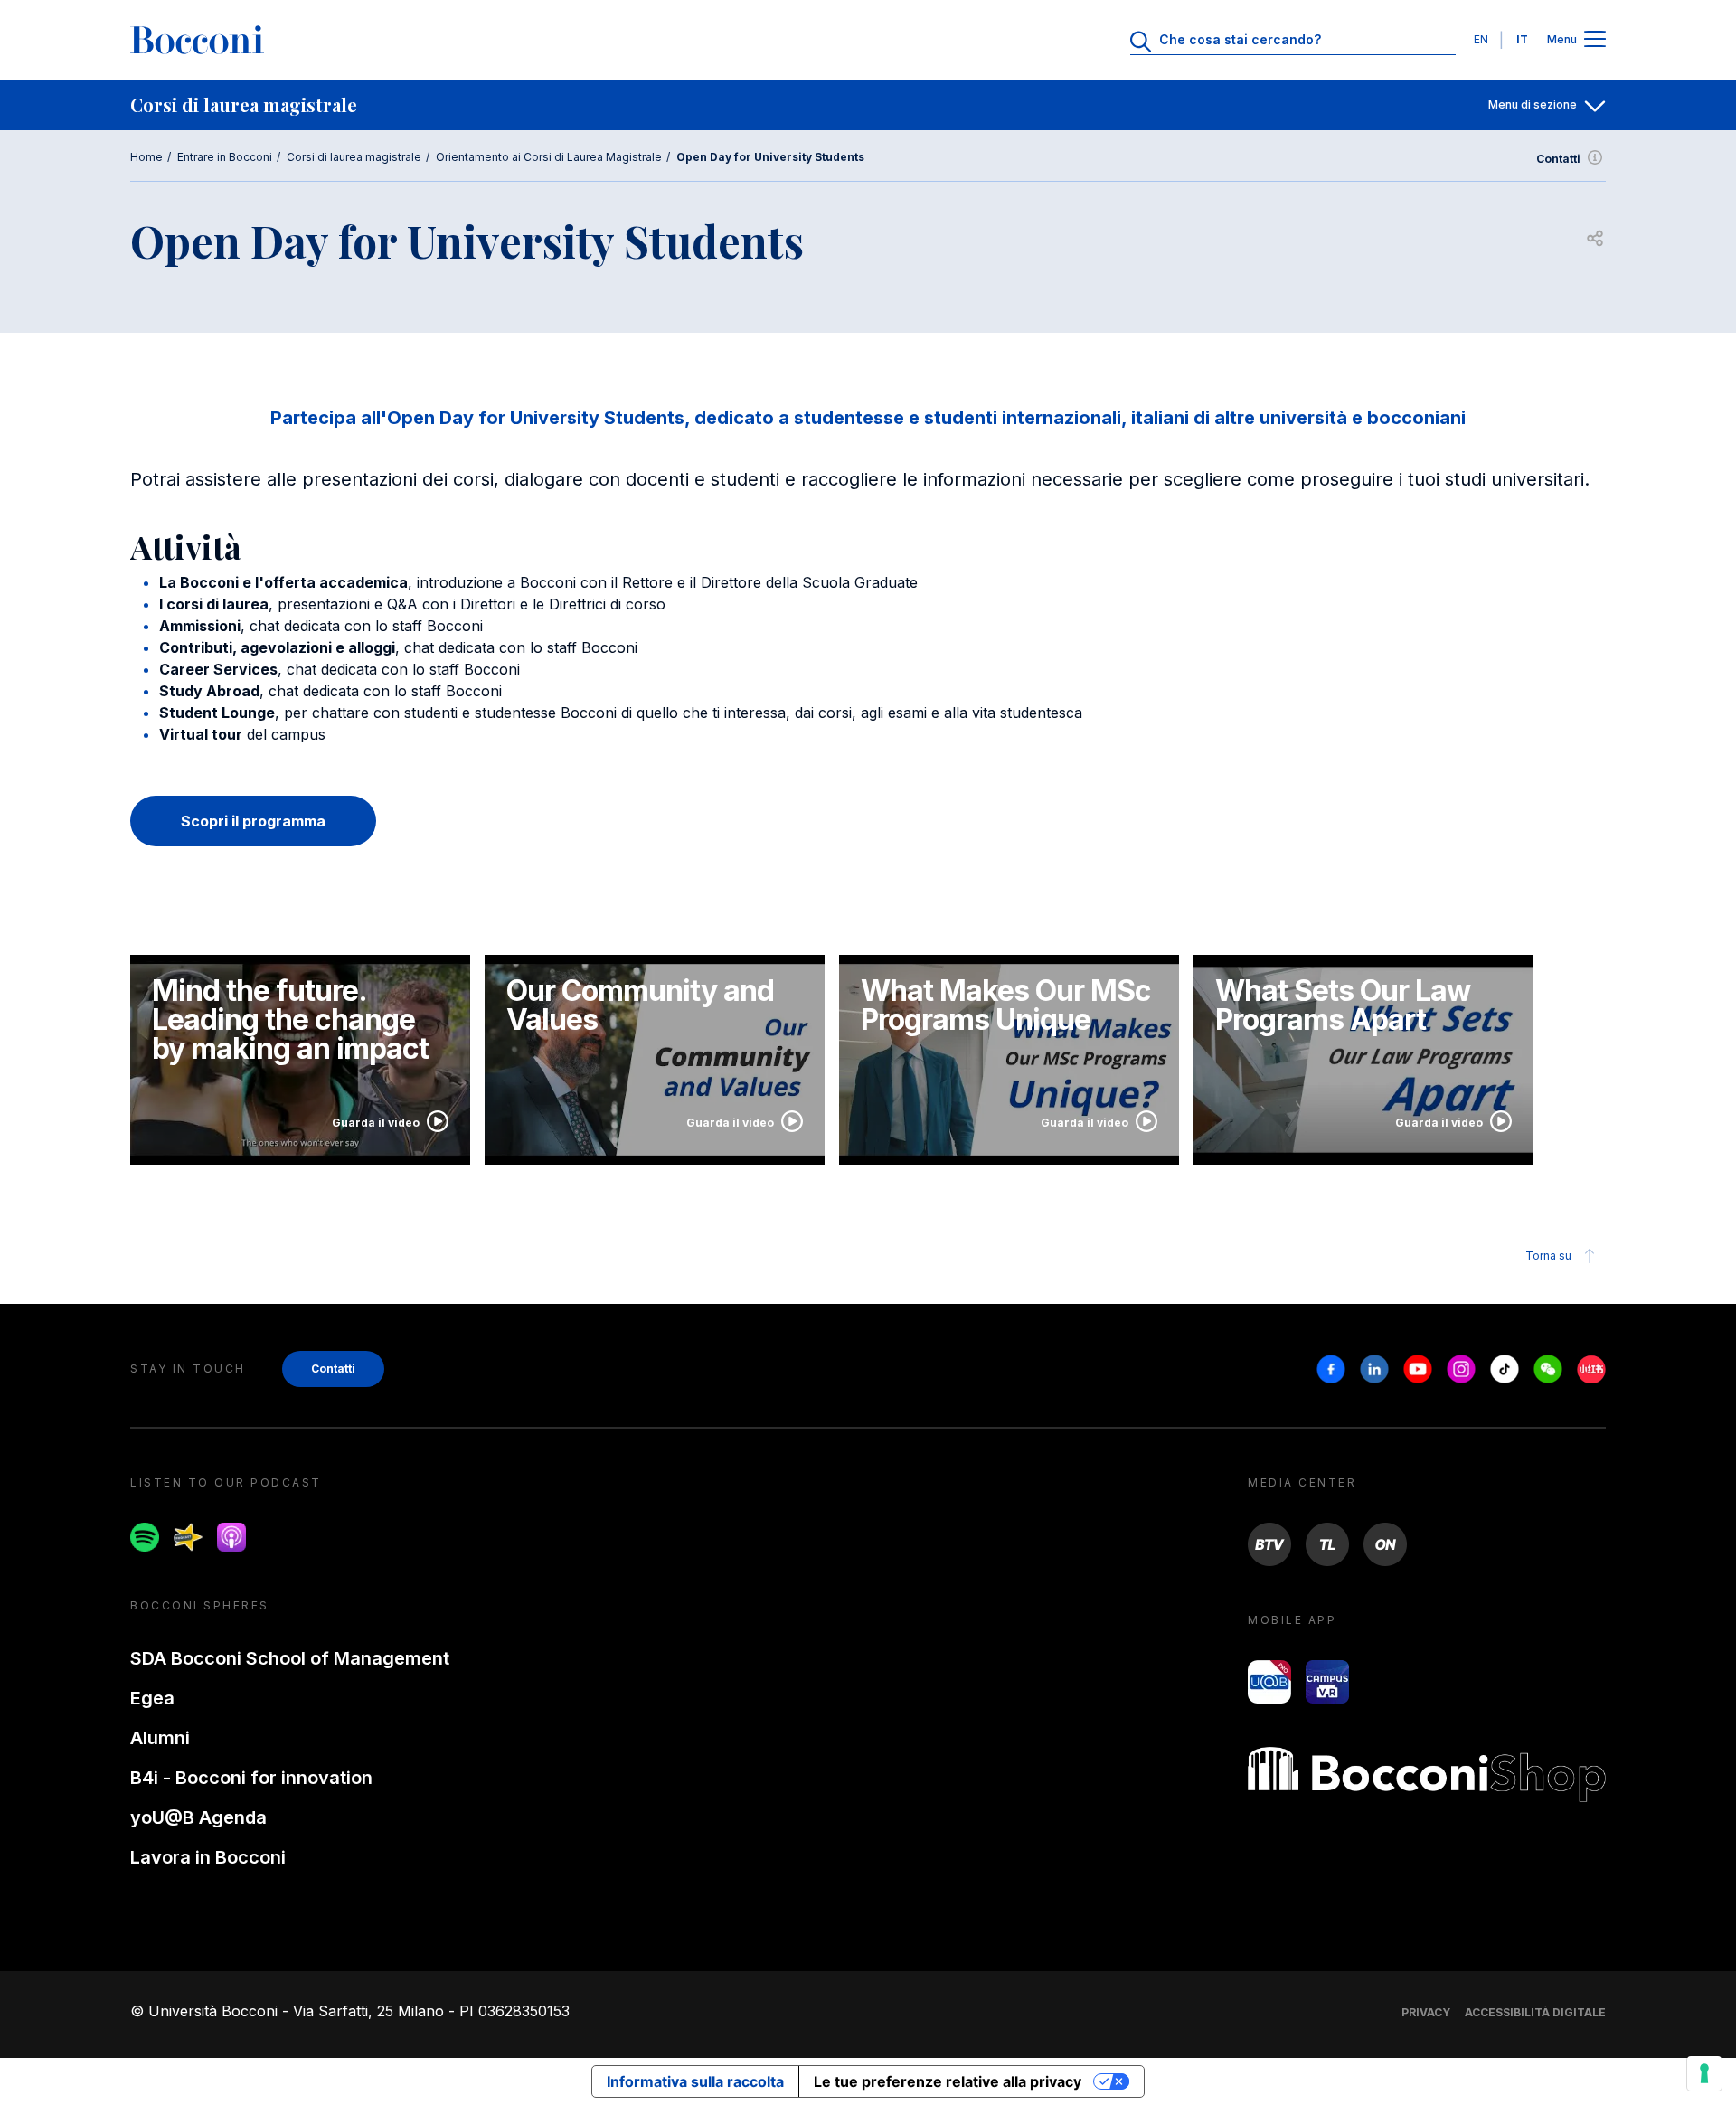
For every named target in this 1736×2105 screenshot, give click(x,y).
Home (146, 157)
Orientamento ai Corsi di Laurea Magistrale (549, 157)
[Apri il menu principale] (1595, 40)
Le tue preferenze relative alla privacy (948, 2081)
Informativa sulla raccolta (695, 2081)
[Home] (197, 40)
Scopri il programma (253, 821)
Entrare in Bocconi (225, 157)
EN (1481, 39)
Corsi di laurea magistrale (354, 157)
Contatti (1558, 159)
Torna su (1548, 1255)
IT (1522, 39)
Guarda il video (376, 1123)
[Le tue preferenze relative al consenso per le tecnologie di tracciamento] (1704, 2073)
